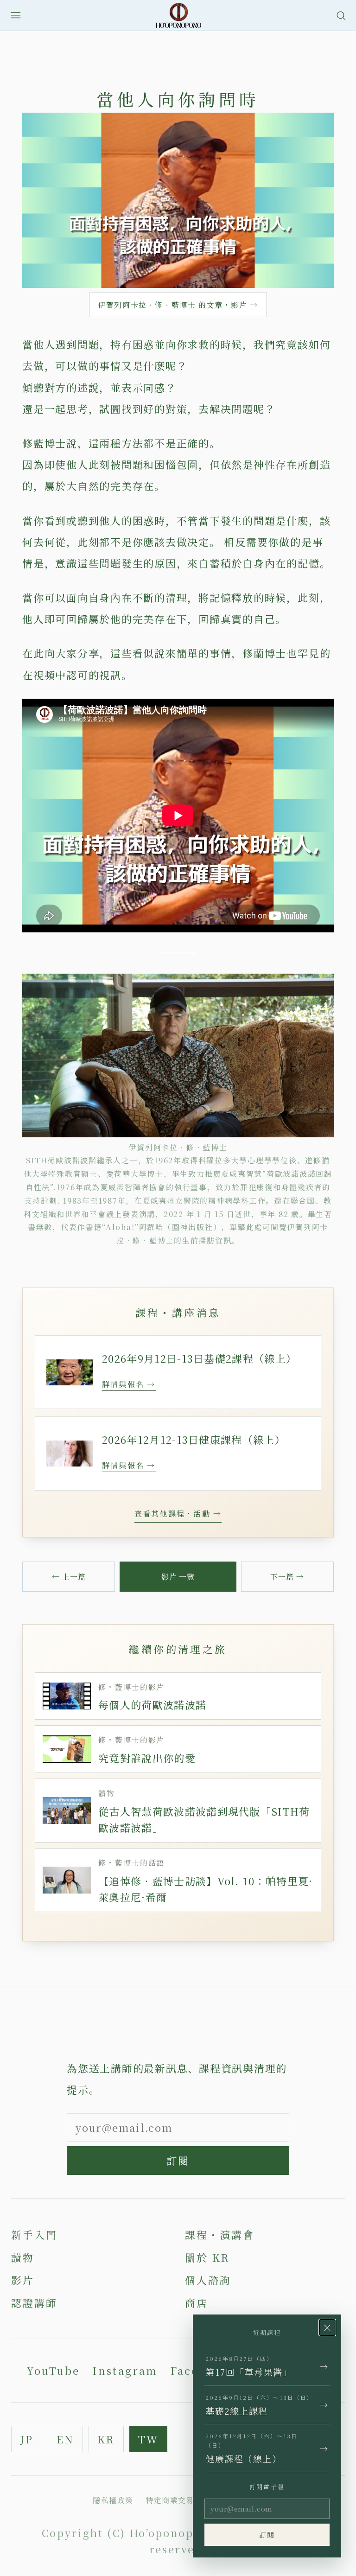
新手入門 (34, 2235)
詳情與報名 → (129, 1384)
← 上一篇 (69, 1577)
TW (148, 2439)
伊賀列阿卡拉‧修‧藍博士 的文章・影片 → (178, 305)
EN (65, 2439)
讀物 (23, 2257)
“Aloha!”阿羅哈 (133, 1227)
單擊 (238, 1227)
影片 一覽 (178, 1577)
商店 (197, 2303)
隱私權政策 (113, 2500)
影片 (23, 2280)
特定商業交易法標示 (182, 2500)
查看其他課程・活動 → (178, 1514)
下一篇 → (287, 1577)
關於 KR (207, 2257)
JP (27, 2439)
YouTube (53, 2370)
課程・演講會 (220, 2235)
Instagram (125, 2370)
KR (106, 2439)
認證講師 (34, 2303)
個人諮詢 (208, 2280)
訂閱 (178, 2160)
